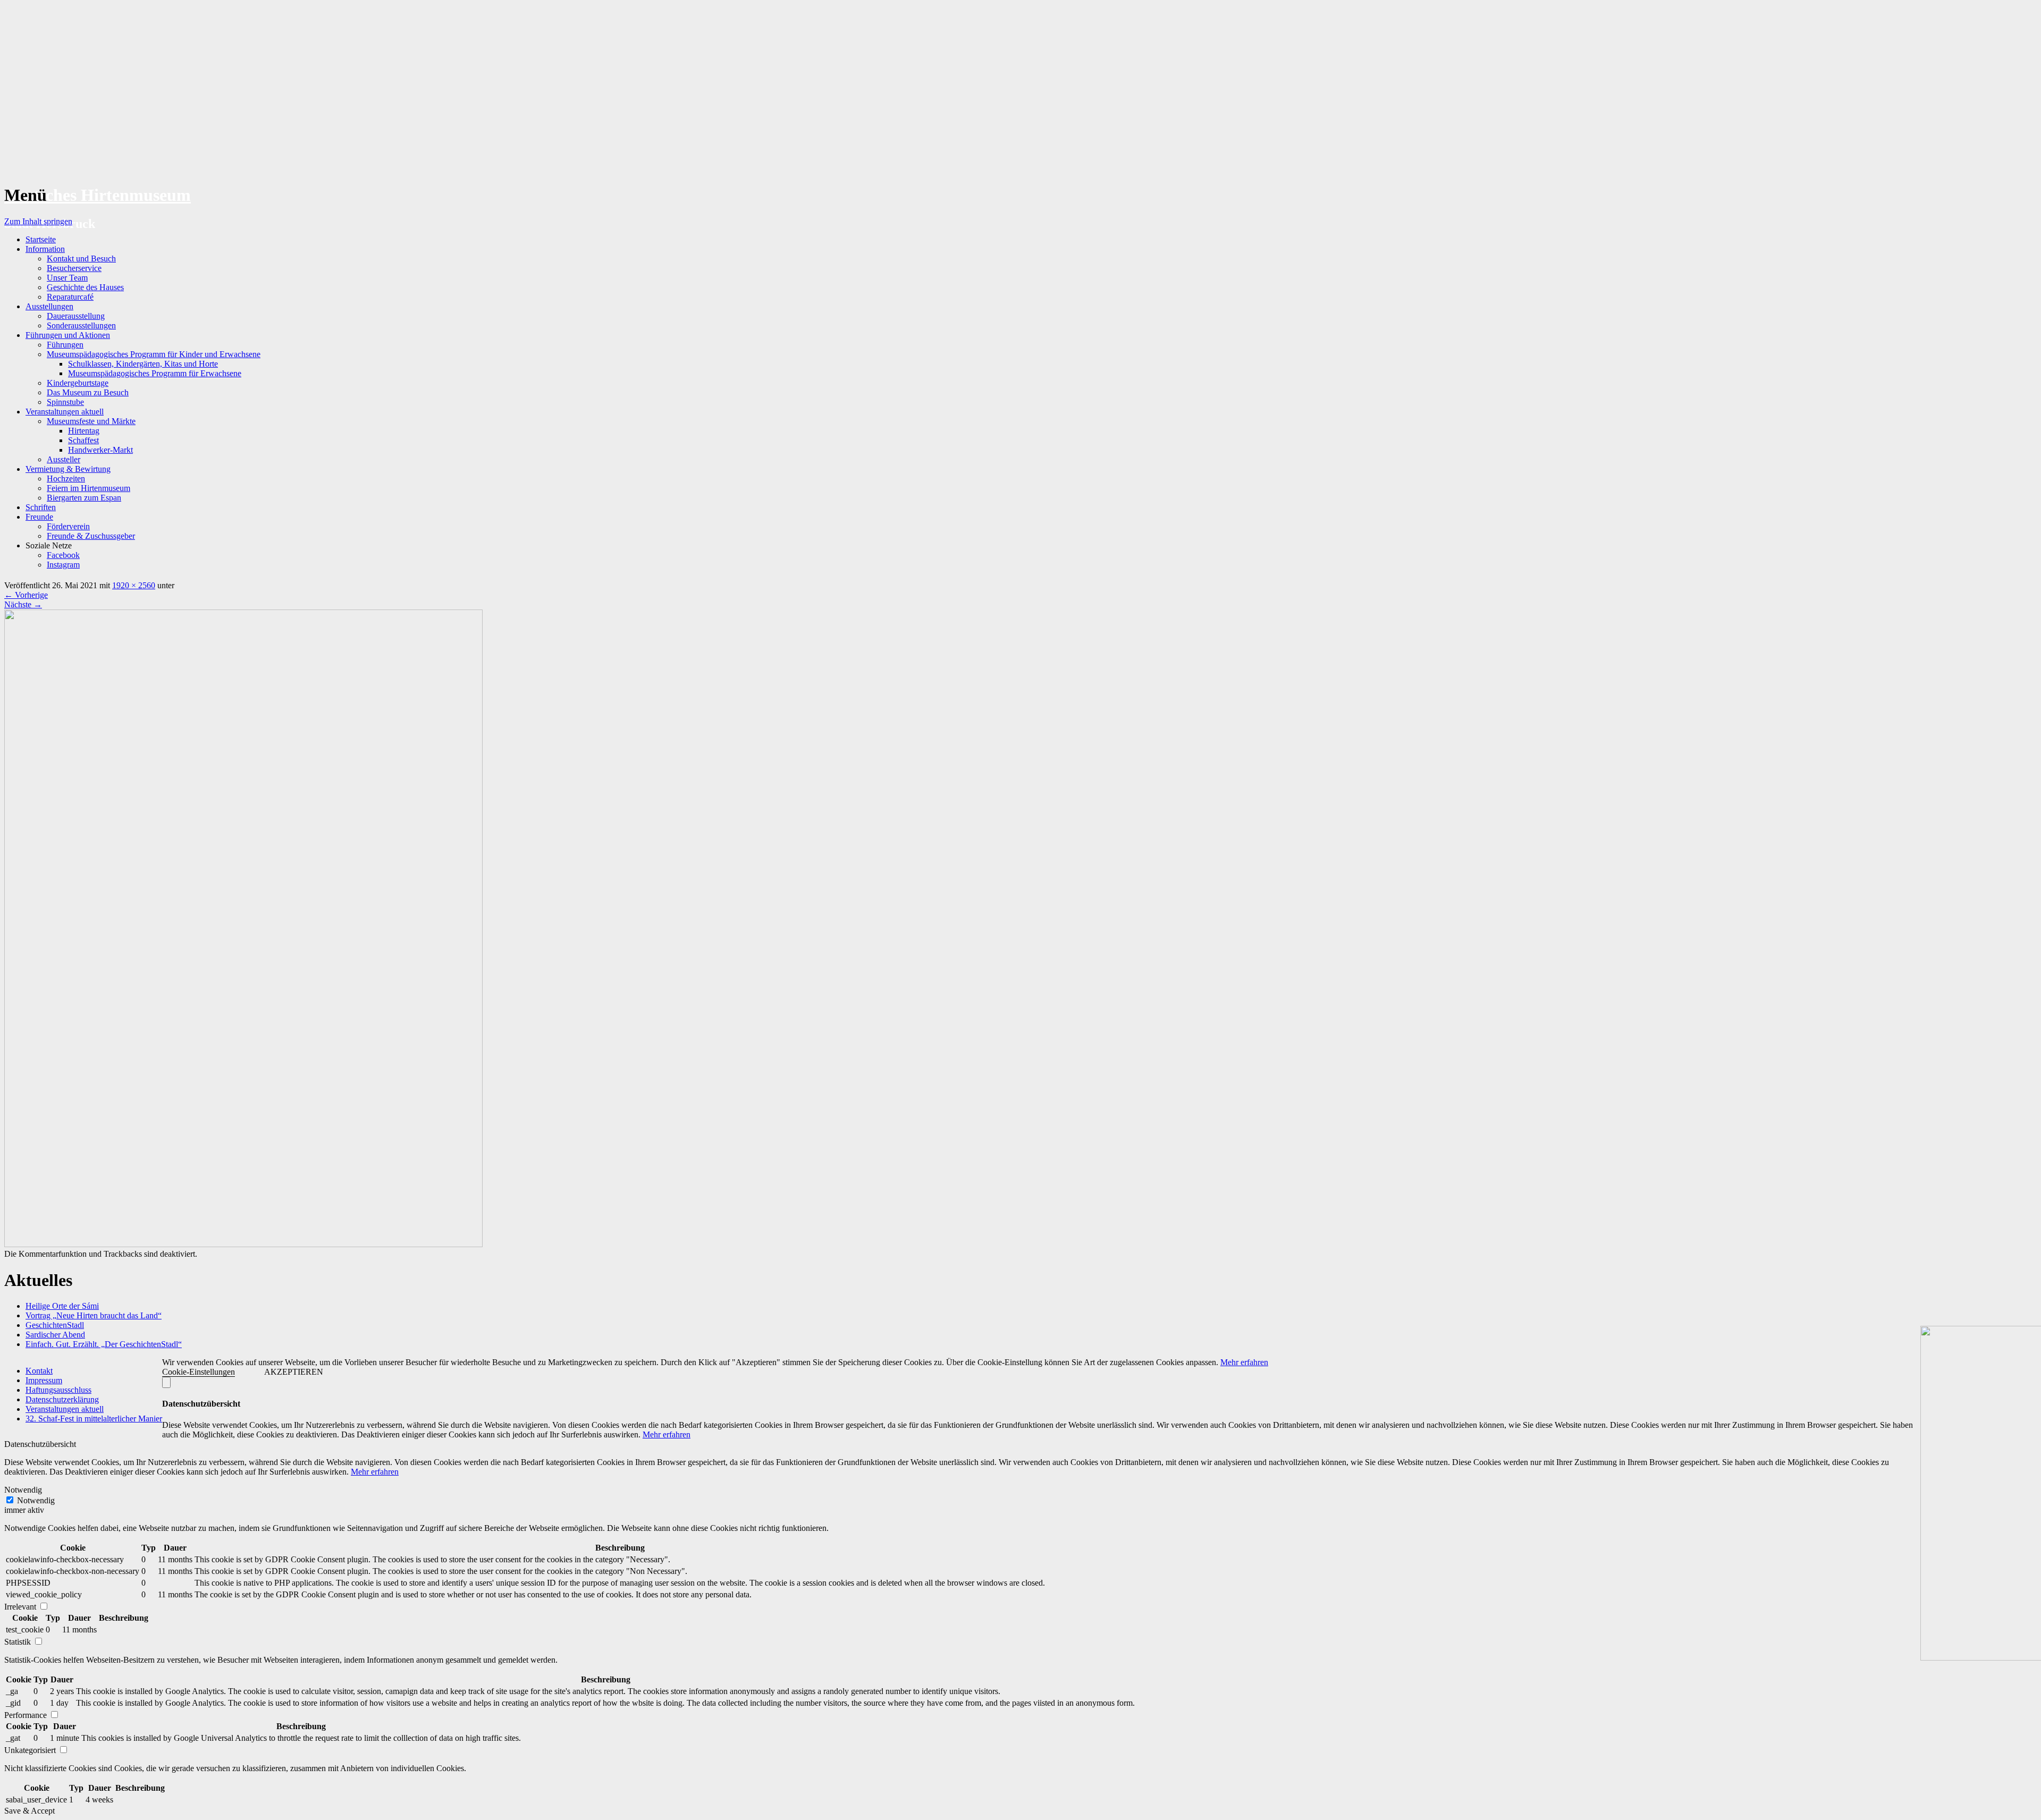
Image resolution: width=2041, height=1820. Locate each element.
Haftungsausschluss (58, 1390)
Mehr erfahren (1244, 1362)
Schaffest (83, 440)
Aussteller (64, 459)
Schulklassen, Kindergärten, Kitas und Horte (143, 364)
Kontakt (39, 1371)
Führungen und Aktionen (68, 335)
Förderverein (68, 526)
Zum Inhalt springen (38, 221)
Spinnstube (65, 402)
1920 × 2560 (134, 585)
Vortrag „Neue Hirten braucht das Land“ (94, 1315)
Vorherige (26, 595)
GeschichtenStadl (55, 1325)
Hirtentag (84, 431)
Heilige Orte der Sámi (62, 1306)
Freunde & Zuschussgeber (91, 536)
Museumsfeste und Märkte (91, 421)
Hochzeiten (66, 479)
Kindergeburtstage (78, 383)
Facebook (63, 555)
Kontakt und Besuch (81, 259)
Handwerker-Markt (100, 450)
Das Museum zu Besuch (88, 392)
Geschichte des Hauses (85, 287)
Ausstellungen (49, 306)
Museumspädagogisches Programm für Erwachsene (155, 373)
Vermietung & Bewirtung (68, 469)
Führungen (65, 345)
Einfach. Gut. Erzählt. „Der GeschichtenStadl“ (104, 1344)
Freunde (39, 517)
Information (45, 249)
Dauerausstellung (76, 316)
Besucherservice (74, 268)
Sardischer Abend (55, 1335)
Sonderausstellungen (81, 325)
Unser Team (67, 278)
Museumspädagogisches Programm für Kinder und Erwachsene (154, 354)
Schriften (41, 507)
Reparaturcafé (70, 297)
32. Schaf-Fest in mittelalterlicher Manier (94, 1419)
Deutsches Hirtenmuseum (98, 195)
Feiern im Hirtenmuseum (88, 488)
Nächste (23, 604)
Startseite (41, 239)
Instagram (63, 565)
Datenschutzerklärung (62, 1399)
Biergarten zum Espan (84, 498)
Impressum (44, 1380)
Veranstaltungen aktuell (65, 412)
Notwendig (36, 1500)
